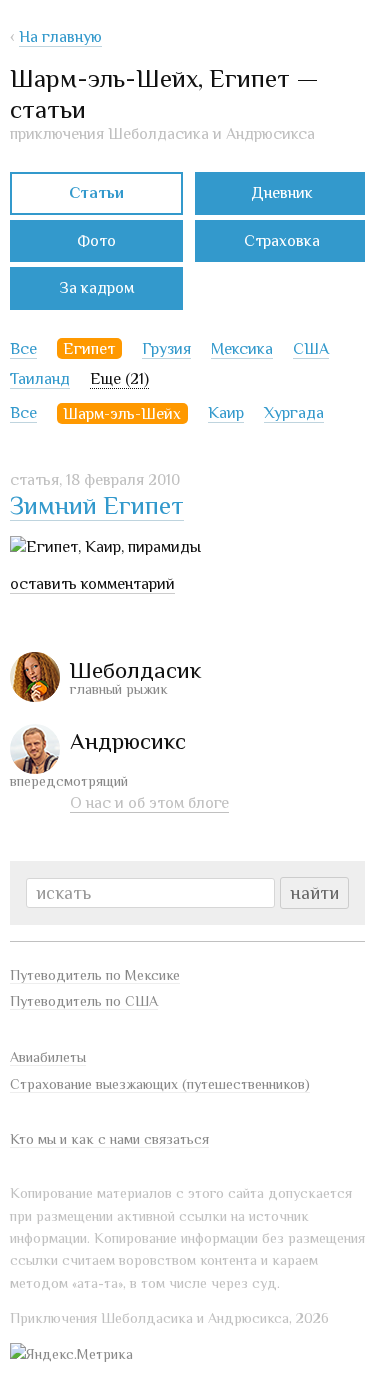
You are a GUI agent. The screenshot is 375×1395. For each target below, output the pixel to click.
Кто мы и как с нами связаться (109, 1139)
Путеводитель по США (84, 1001)
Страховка (282, 241)
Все (23, 349)
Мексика (242, 349)
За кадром (96, 288)
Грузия (166, 349)
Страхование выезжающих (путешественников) (160, 1084)
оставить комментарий (92, 584)
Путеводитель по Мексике (95, 975)
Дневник (282, 193)
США (311, 349)
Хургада (294, 413)
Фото (96, 241)
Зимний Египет (97, 505)
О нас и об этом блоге (149, 803)
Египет (89, 349)
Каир (226, 413)
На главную (60, 37)
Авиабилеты (48, 1057)
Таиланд (40, 379)
